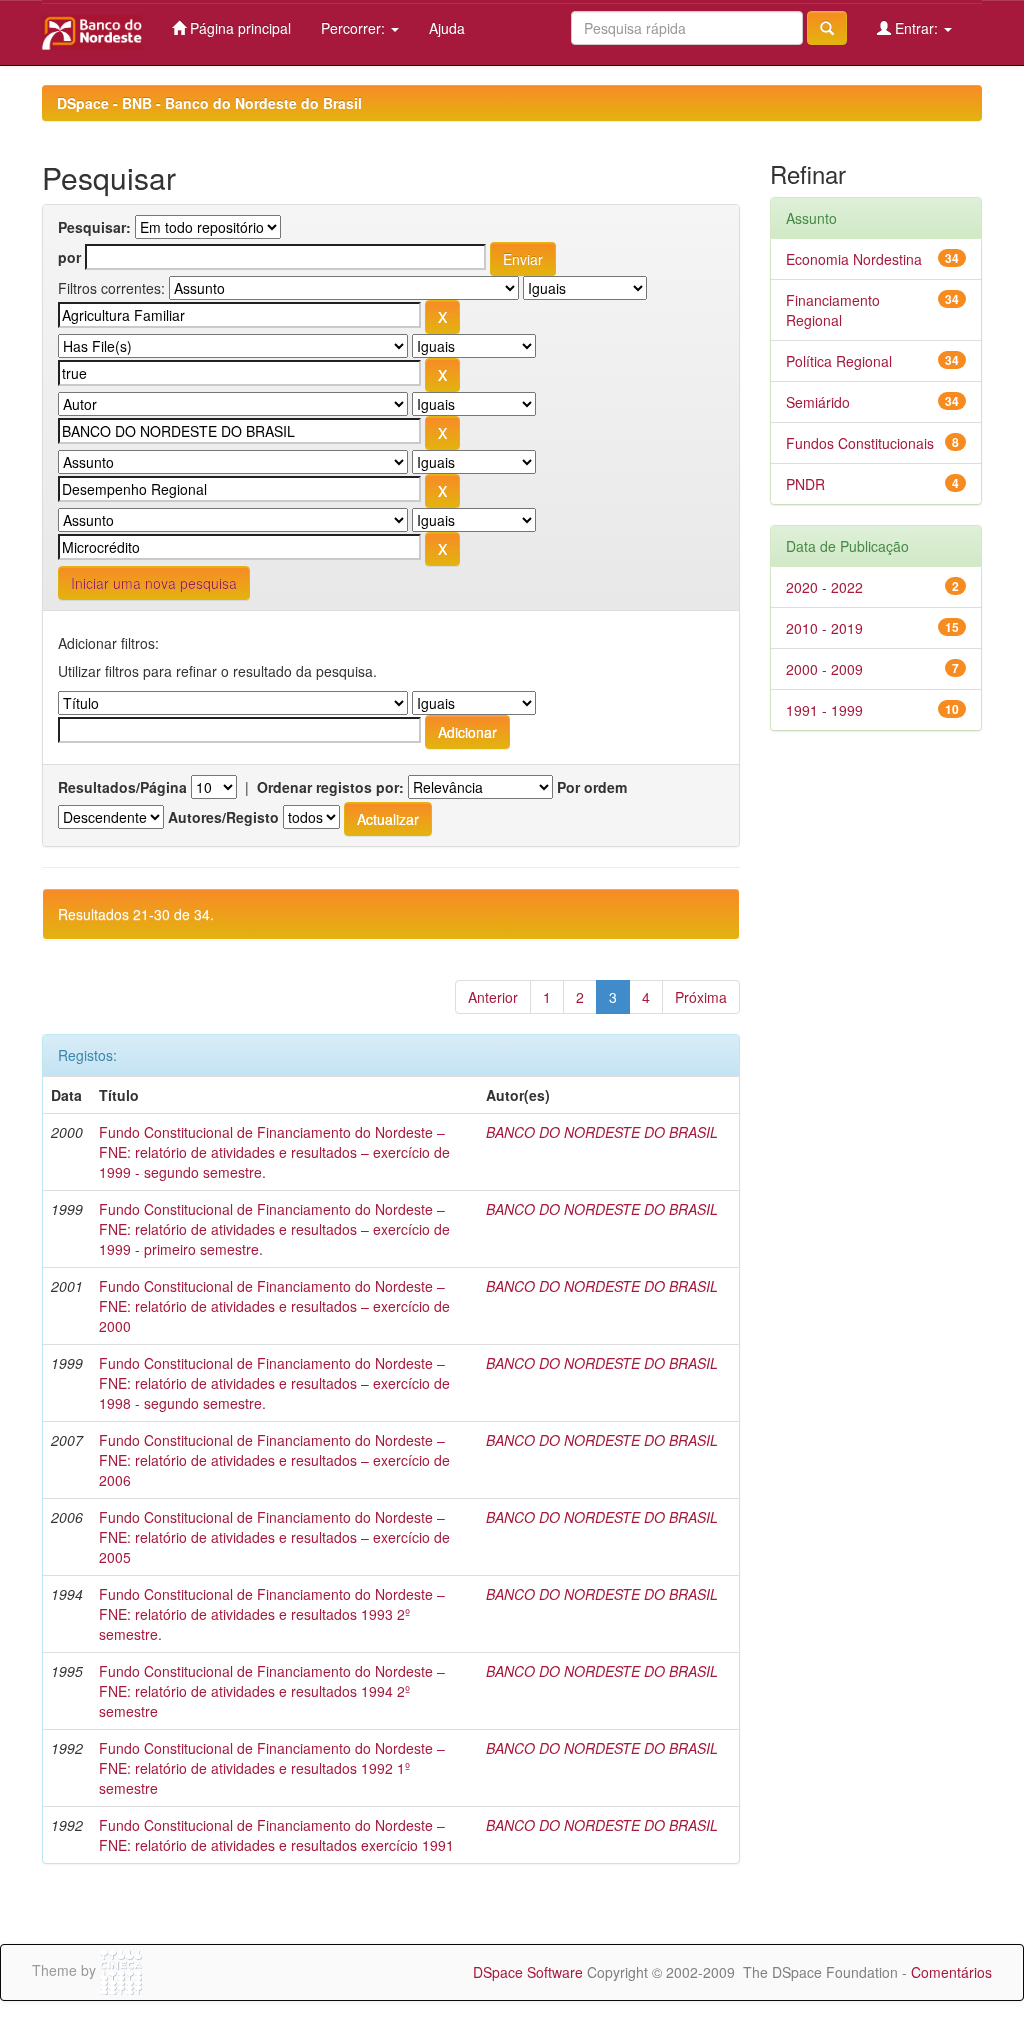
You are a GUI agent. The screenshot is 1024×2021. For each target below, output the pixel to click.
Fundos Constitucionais (860, 443)
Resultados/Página (122, 787)
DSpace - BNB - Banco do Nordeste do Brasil (209, 103)
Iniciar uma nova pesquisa (154, 583)
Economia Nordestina (854, 259)
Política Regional (839, 361)
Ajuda (447, 28)
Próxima (701, 997)
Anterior (493, 997)
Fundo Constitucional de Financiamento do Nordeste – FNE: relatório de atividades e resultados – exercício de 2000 (274, 1306)
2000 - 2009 (824, 669)
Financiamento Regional (833, 310)
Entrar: (916, 28)
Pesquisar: (94, 227)
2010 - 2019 (824, 628)
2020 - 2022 (824, 587)
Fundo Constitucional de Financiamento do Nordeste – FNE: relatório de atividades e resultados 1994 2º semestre (272, 1691)
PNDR (805, 484)
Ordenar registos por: (330, 787)
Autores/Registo (223, 817)
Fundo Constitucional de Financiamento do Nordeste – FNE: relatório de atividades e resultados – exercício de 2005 (274, 1537)
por (69, 257)
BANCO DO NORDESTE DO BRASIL (602, 1132)
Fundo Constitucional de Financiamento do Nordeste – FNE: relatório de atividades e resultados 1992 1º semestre (272, 1768)
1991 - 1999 (824, 710)
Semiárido (818, 402)
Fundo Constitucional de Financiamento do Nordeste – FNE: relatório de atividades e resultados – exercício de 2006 (274, 1460)
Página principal (238, 28)
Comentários (951, 1972)
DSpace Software (528, 1972)
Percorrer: (355, 28)
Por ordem (592, 787)
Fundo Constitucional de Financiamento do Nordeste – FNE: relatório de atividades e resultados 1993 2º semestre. (272, 1614)
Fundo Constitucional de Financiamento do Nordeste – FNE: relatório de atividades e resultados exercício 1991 (276, 1835)
